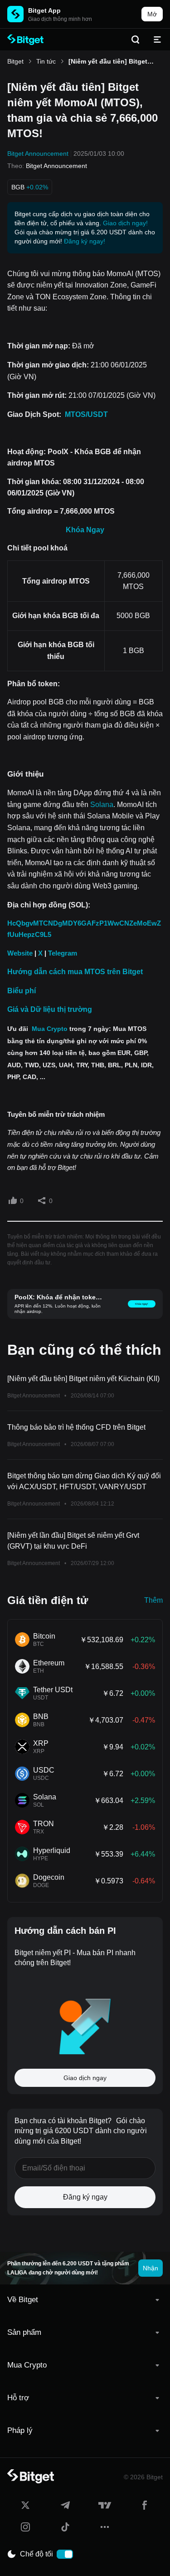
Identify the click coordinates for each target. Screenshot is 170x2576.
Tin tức (46, 61)
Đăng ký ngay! (85, 241)
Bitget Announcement (38, 154)
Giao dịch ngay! (125, 223)
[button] (85, 2300)
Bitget (15, 61)
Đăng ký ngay (85, 2197)
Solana (102, 805)
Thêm (153, 1600)
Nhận (151, 2268)
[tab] (85, 2300)
